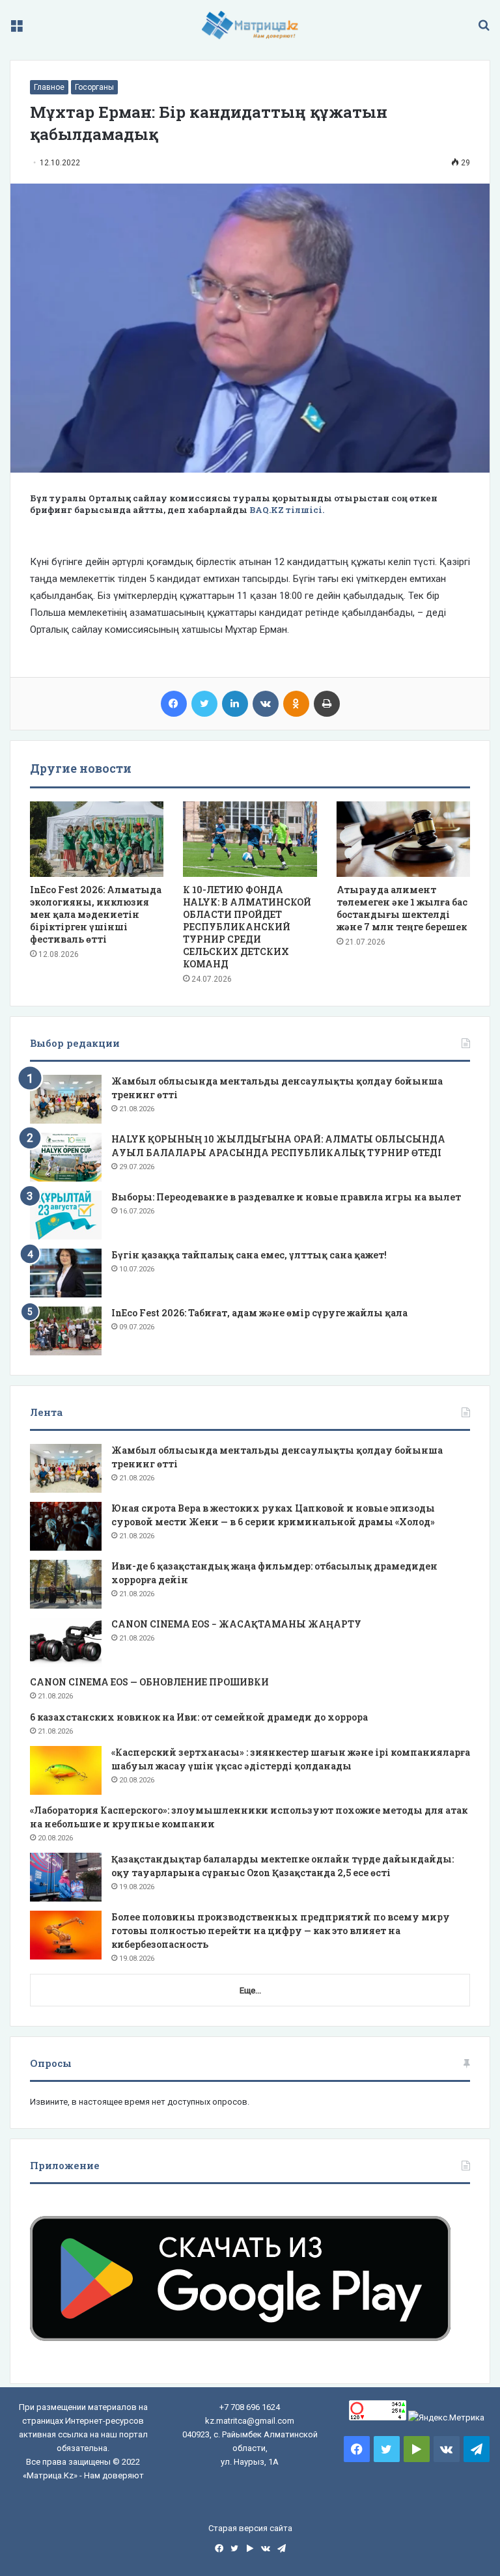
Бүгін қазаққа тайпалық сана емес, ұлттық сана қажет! (249, 1255)
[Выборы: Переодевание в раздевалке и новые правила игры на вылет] (66, 1215)
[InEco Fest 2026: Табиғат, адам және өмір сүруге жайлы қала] (66, 1331)
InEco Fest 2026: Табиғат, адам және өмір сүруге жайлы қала (259, 1313)
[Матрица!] (250, 25)
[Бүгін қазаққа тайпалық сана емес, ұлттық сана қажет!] (66, 1273)
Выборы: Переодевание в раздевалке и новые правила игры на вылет (286, 1197)
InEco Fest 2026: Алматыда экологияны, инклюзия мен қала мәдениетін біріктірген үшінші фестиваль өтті (96, 914)
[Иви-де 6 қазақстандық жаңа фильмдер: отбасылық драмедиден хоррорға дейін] (66, 1584)
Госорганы (94, 87)
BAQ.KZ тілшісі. (287, 510)
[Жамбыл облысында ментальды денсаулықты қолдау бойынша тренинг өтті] (66, 1099)
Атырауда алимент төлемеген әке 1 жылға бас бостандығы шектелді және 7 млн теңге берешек (402, 908)
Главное (49, 87)
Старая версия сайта (250, 2528)
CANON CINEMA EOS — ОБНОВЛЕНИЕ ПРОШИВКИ (149, 1682)
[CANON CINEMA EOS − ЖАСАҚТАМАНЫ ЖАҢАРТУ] (66, 1642)
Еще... (250, 1990)
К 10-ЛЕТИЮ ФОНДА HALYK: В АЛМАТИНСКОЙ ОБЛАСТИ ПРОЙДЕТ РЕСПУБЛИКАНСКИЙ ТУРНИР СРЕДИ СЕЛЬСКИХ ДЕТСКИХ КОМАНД (247, 927)
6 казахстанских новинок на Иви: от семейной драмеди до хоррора (199, 1717)
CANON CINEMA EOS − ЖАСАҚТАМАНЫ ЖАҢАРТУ (236, 1624)
